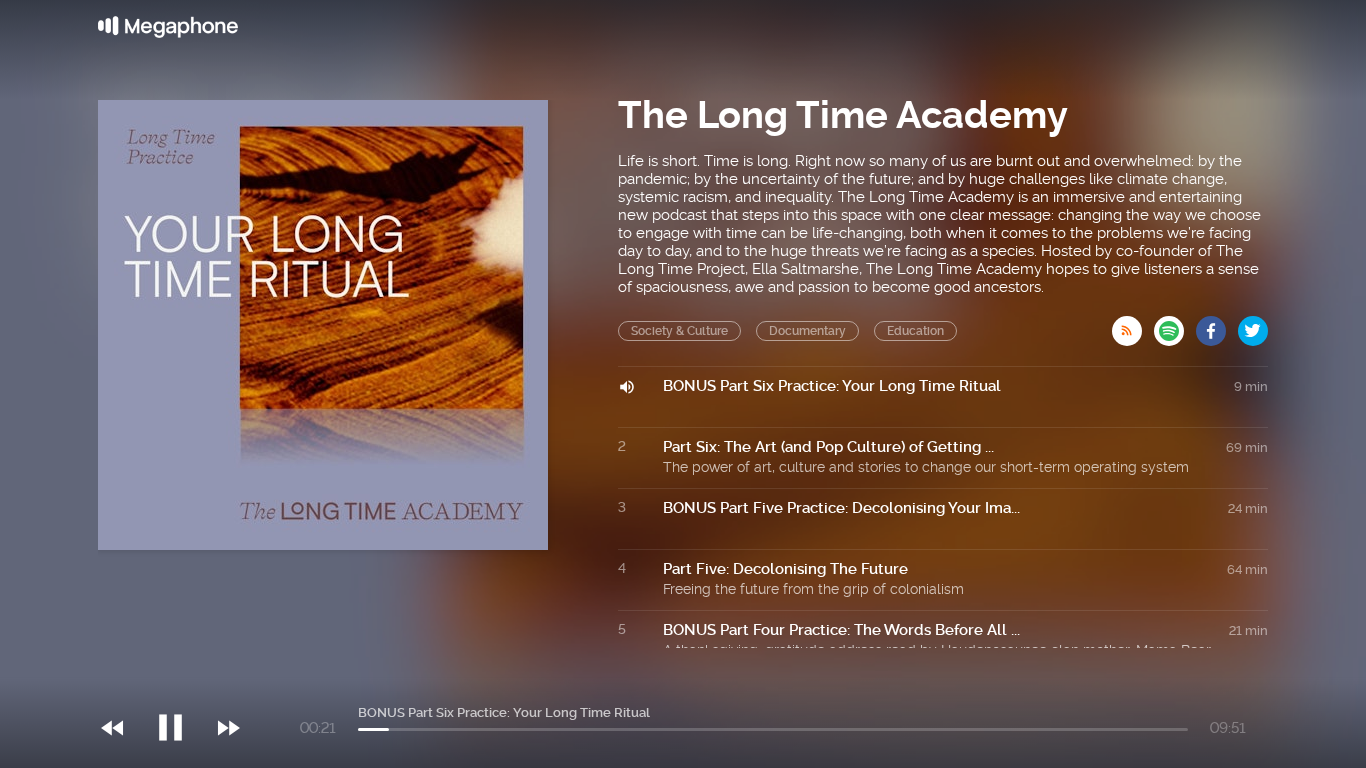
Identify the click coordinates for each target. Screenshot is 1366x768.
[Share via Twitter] (1253, 325)
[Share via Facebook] (1217, 325)
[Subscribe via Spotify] (1175, 325)
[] (180, 687)
